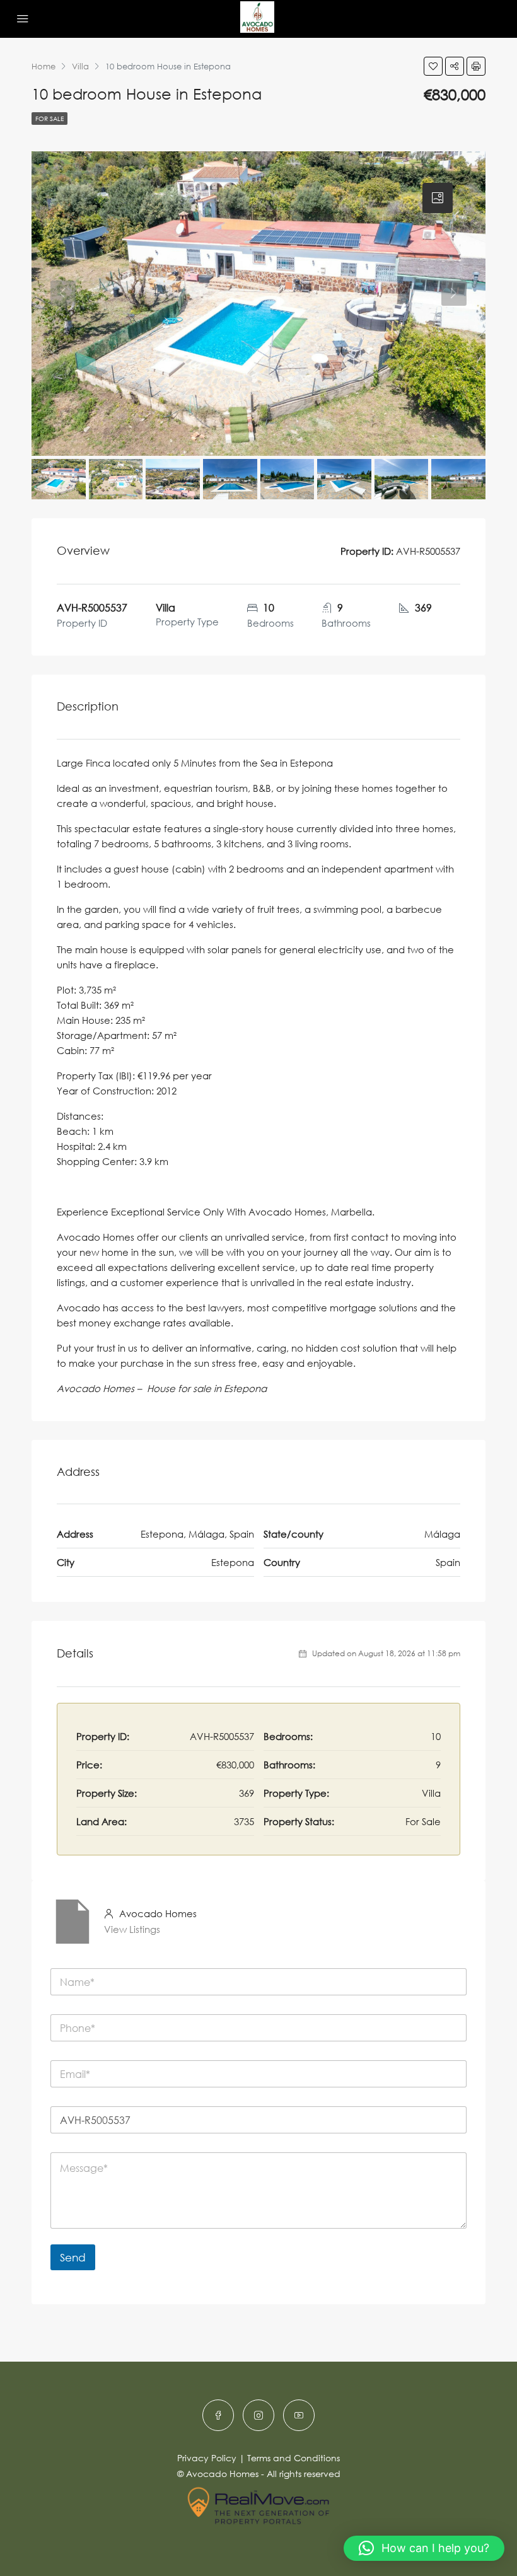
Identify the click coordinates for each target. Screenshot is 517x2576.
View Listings (132, 1929)
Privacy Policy (207, 2458)
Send (73, 2257)
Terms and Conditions (293, 2458)
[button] (424, 2548)
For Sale (49, 119)
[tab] (438, 198)
